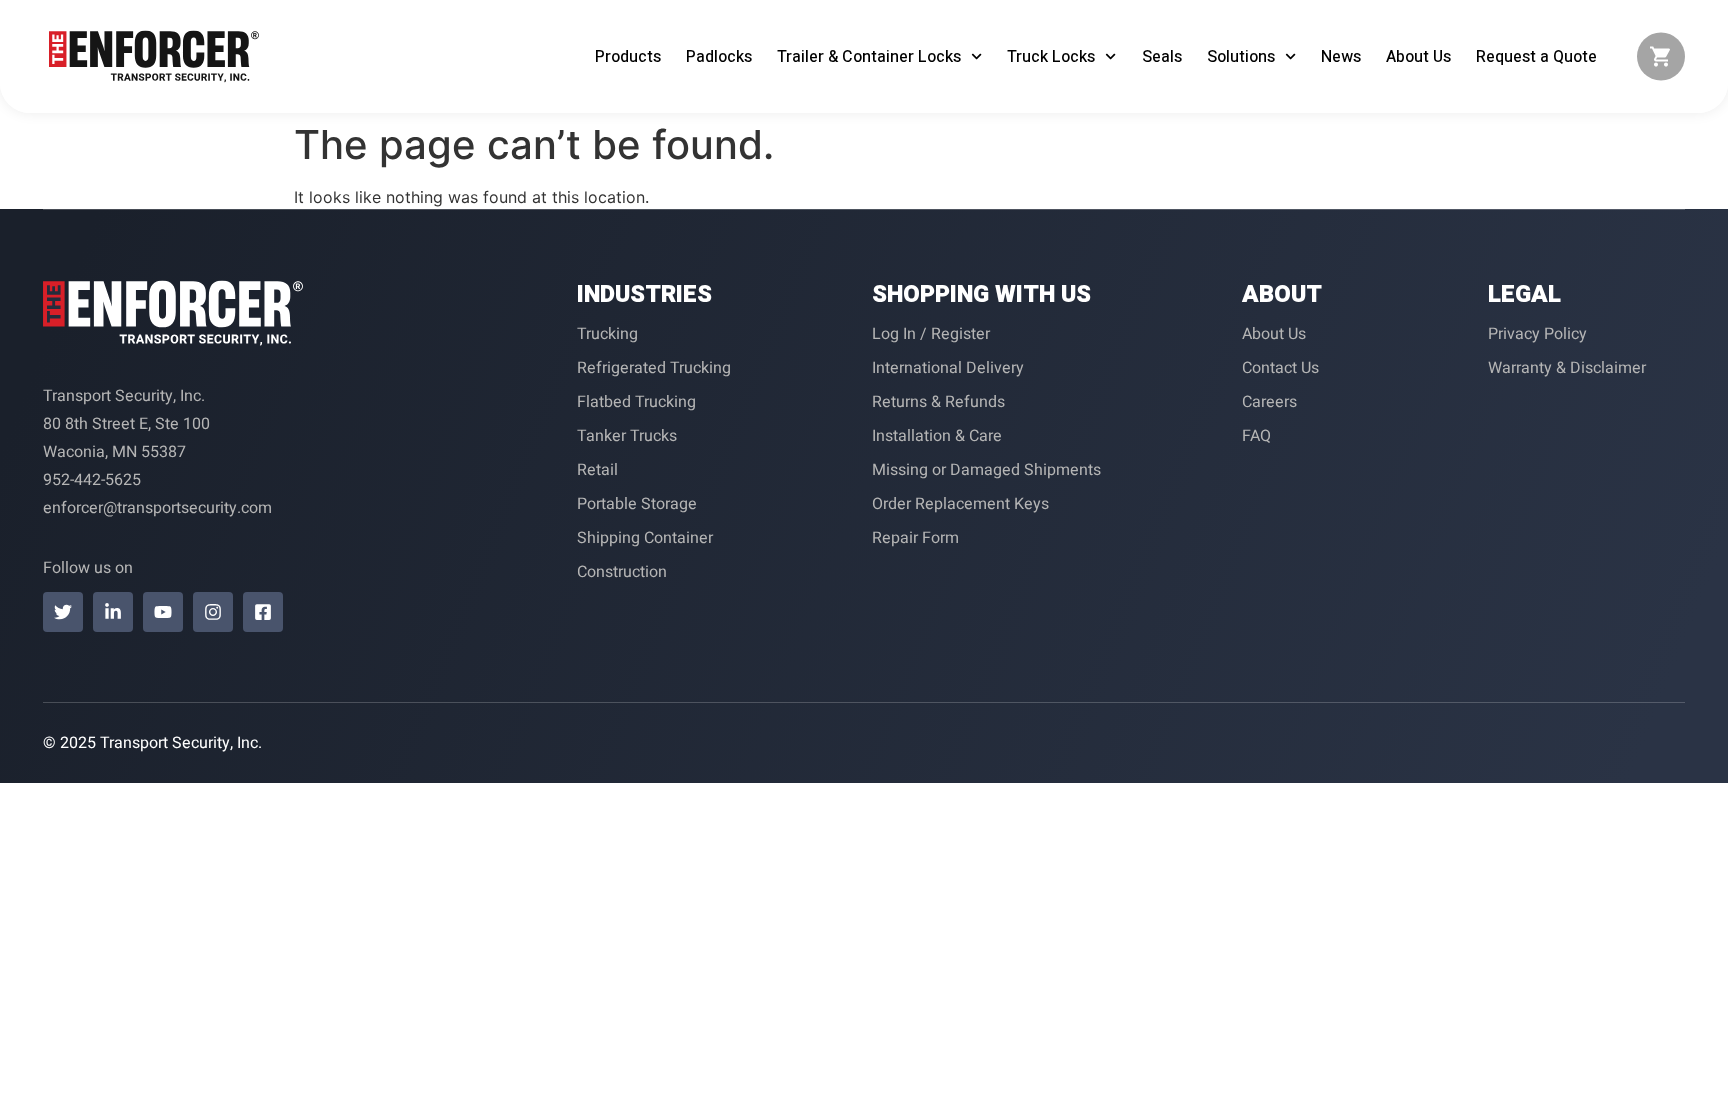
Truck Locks (1051, 57)
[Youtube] (163, 612)
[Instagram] (213, 612)
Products (628, 57)
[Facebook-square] (263, 612)
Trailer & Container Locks (869, 57)
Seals (1162, 57)
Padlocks (719, 57)
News (1341, 57)
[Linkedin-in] (113, 612)
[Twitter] (63, 612)
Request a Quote (1536, 57)
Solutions (1241, 57)
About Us (1418, 57)
